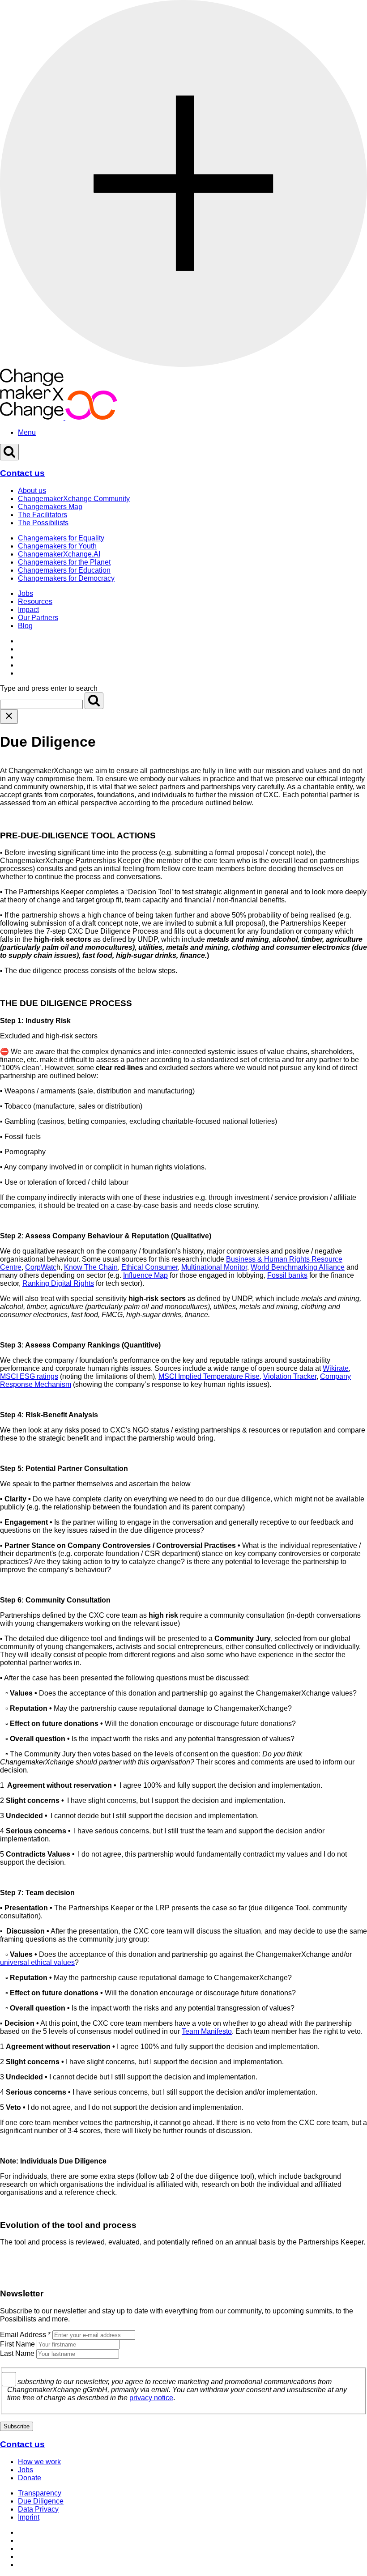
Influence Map (145, 1275)
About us (32, 491)
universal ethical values (37, 1962)
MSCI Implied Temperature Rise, (210, 1376)
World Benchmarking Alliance (298, 1267)
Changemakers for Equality (61, 538)
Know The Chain (91, 1267)
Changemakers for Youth (57, 546)
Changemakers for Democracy (66, 578)
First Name (17, 2344)
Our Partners (38, 618)
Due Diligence (41, 2501)
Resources (35, 601)
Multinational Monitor (214, 1267)
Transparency (40, 2493)
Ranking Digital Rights (58, 1283)
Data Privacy (38, 2509)
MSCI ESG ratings (29, 1376)
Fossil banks (287, 1275)
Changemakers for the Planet (64, 562)
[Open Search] (9, 452)
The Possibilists (43, 523)
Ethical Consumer (149, 1267)
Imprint (29, 2517)
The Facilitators (43, 515)
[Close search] (9, 716)
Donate (30, 2478)
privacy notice (151, 2398)
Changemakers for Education (64, 570)
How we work (39, 2462)
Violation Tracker (290, 1376)
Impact (28, 610)
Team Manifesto (207, 2031)
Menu (27, 432)
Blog (25, 626)
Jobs (26, 593)
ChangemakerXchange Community (74, 499)
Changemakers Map (50, 507)
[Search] (94, 701)
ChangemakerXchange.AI (59, 554)
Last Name (17, 2353)
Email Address (25, 2335)
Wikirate (336, 1368)
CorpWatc (41, 1267)
